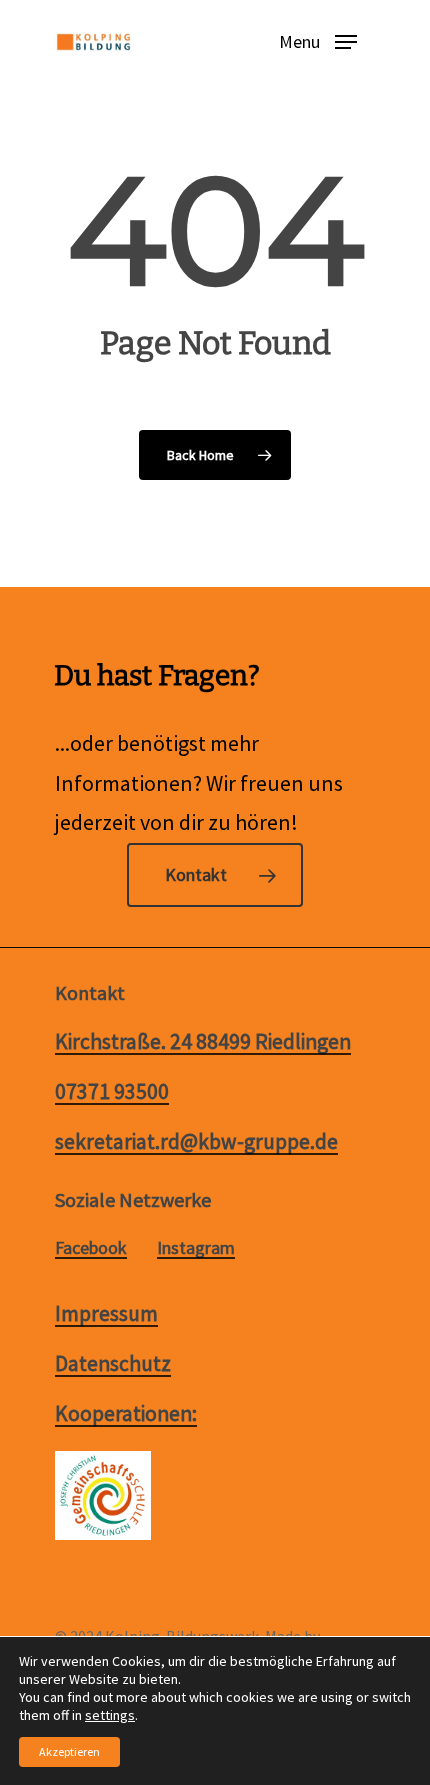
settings (110, 1715)
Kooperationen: (126, 1414)
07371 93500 (112, 1092)
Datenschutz (113, 1364)
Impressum (106, 1314)
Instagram (196, 1248)
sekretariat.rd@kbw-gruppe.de (196, 1142)
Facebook (91, 1248)
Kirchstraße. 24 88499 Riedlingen (203, 1042)
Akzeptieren (69, 1751)
